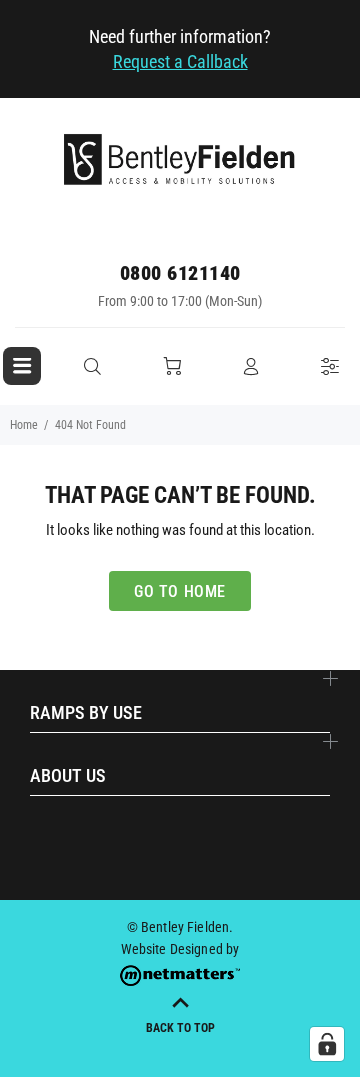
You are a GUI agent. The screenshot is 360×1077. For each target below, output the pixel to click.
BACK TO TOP (180, 1028)
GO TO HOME (180, 591)
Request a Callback (180, 61)
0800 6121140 (180, 273)
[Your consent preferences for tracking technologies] (327, 1044)
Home (24, 425)
